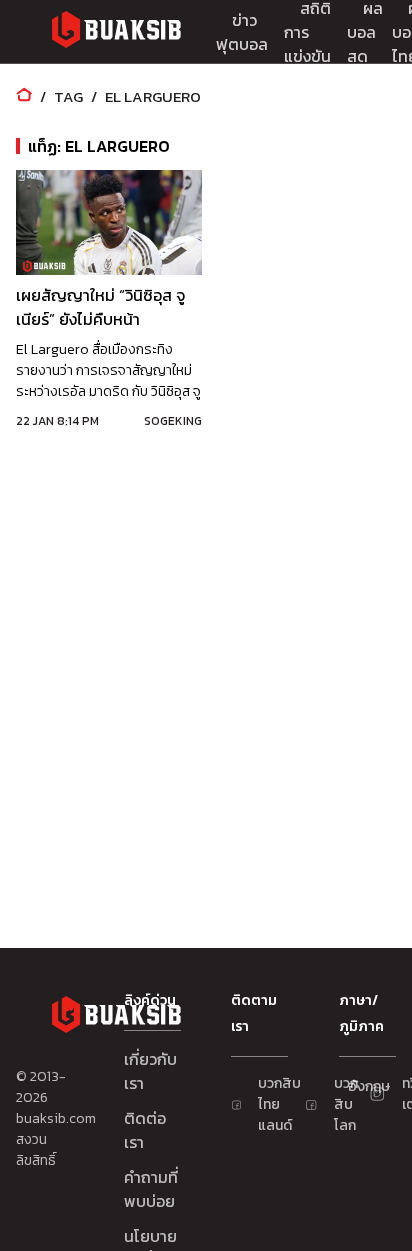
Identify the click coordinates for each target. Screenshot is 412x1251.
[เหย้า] (24, 96)
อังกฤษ (357, 1086)
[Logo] (116, 32)
